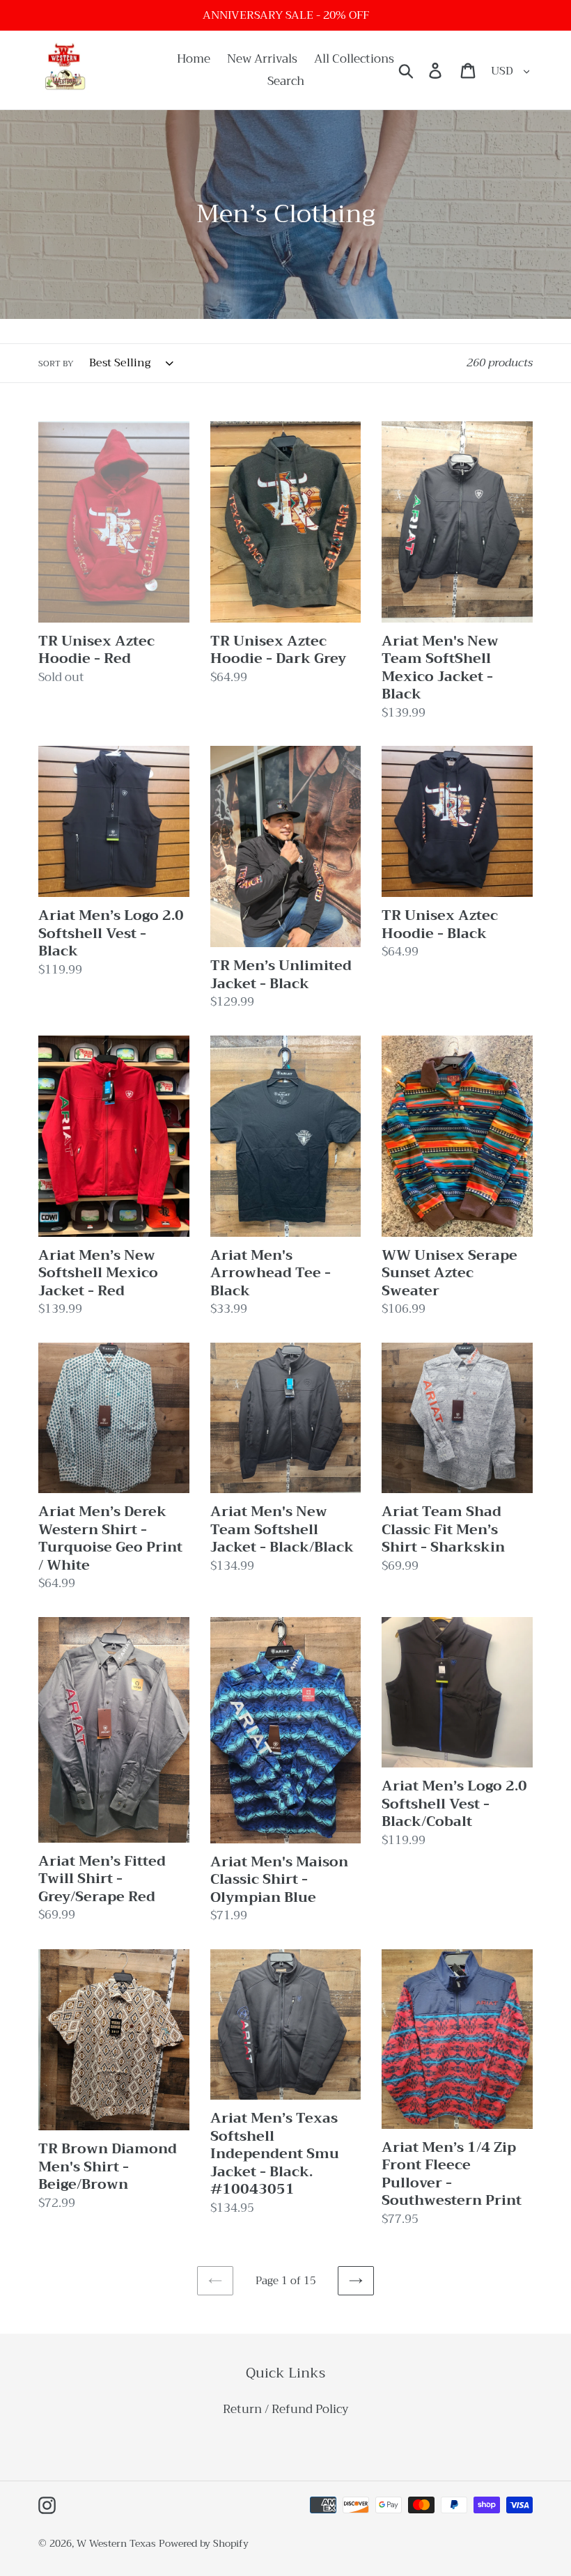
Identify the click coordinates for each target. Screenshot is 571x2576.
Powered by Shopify (204, 2543)
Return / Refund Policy (286, 2409)
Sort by (56, 364)
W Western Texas (116, 2543)
